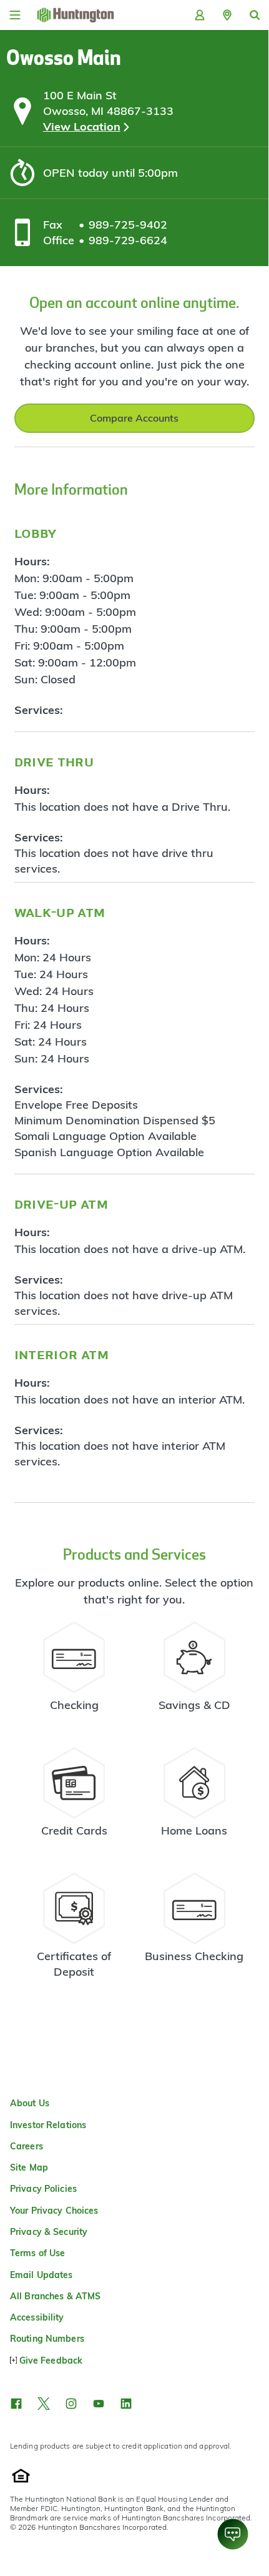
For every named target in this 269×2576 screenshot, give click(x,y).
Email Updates (42, 2275)
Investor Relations (48, 2125)
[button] (227, 15)
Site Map (29, 2167)
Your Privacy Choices (54, 2211)
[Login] (200, 15)
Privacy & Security (49, 2232)
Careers (27, 2146)
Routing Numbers (47, 2339)
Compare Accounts (134, 418)
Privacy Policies (43, 2189)
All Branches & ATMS (55, 2296)
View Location (82, 126)
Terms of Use (37, 2253)
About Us (30, 2103)
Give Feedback (51, 2361)
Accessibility (37, 2317)
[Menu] (15, 15)
